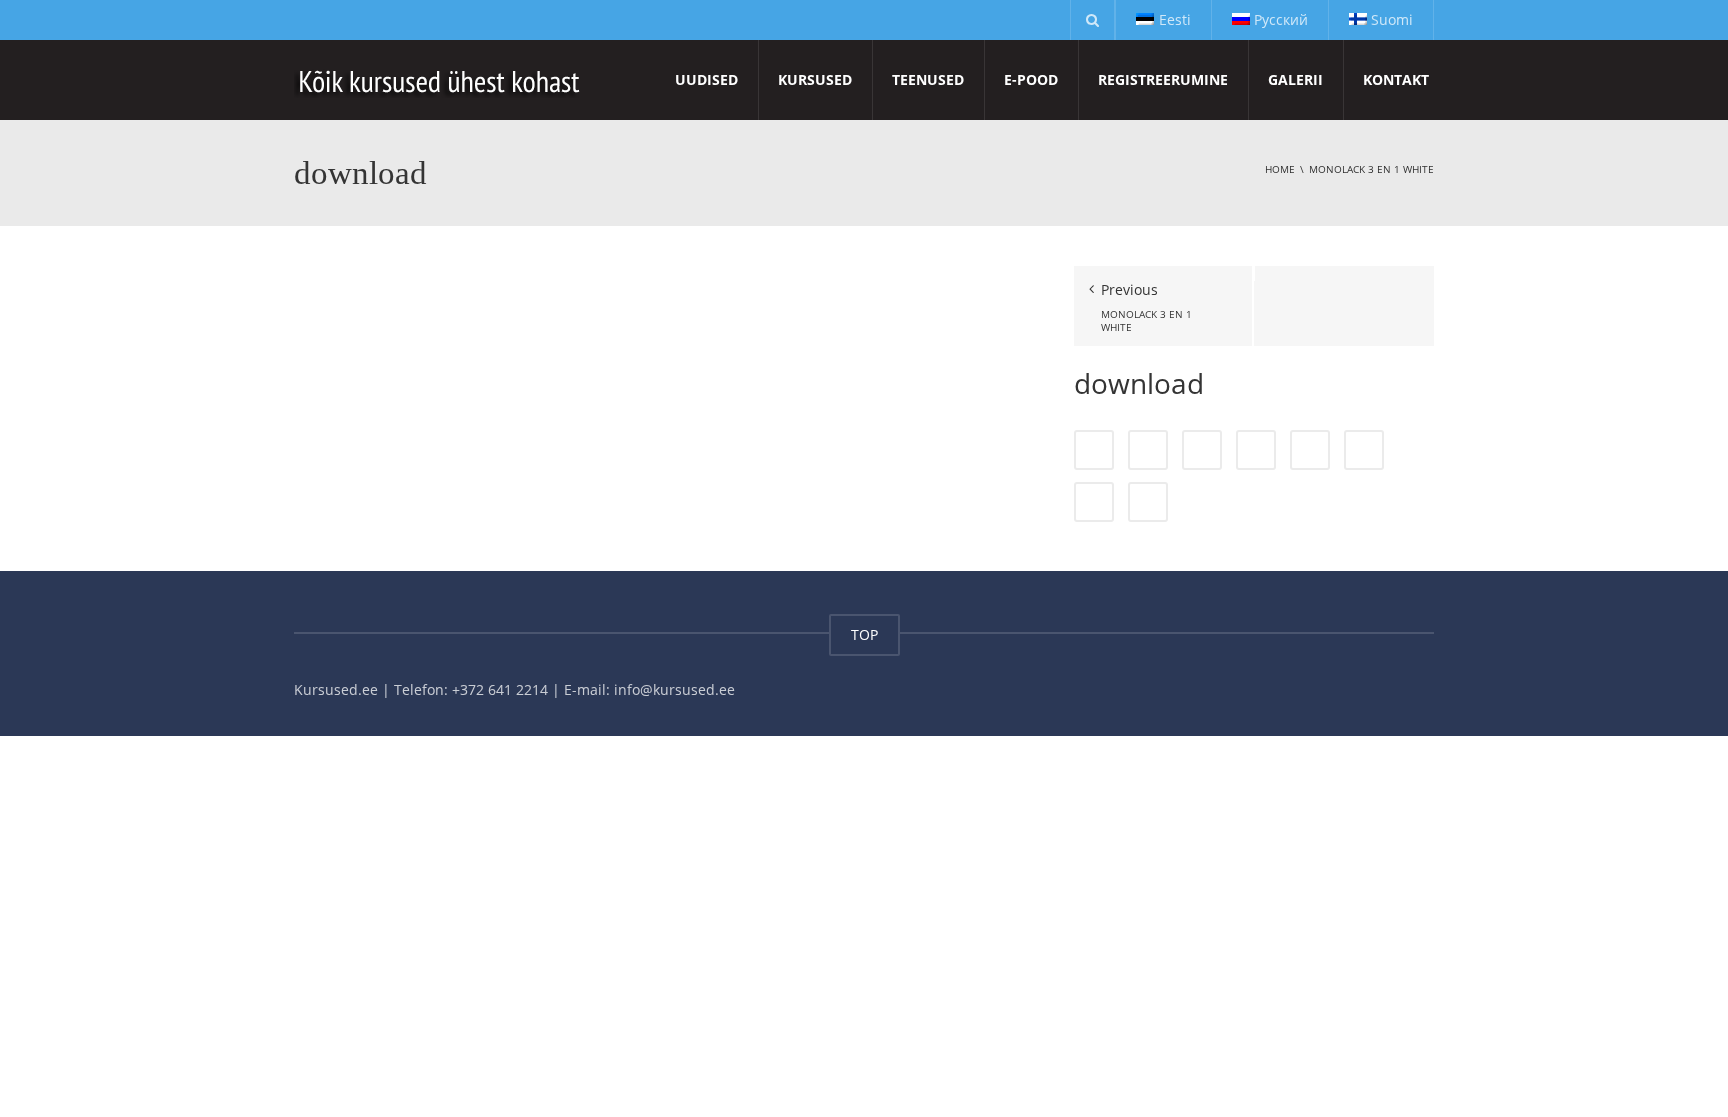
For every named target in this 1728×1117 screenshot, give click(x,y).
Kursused (815, 79)
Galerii (1295, 79)
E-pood (1031, 79)
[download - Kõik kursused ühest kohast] (440, 79)
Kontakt (1396, 79)
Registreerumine (1163, 79)
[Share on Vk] (1094, 502)
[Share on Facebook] (1094, 450)
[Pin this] (1364, 450)
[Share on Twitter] (1148, 450)
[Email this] (1148, 502)
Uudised (706, 79)
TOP (864, 634)
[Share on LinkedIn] (1202, 450)
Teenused (928, 79)
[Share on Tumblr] (1256, 450)
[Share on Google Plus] (1310, 450)
